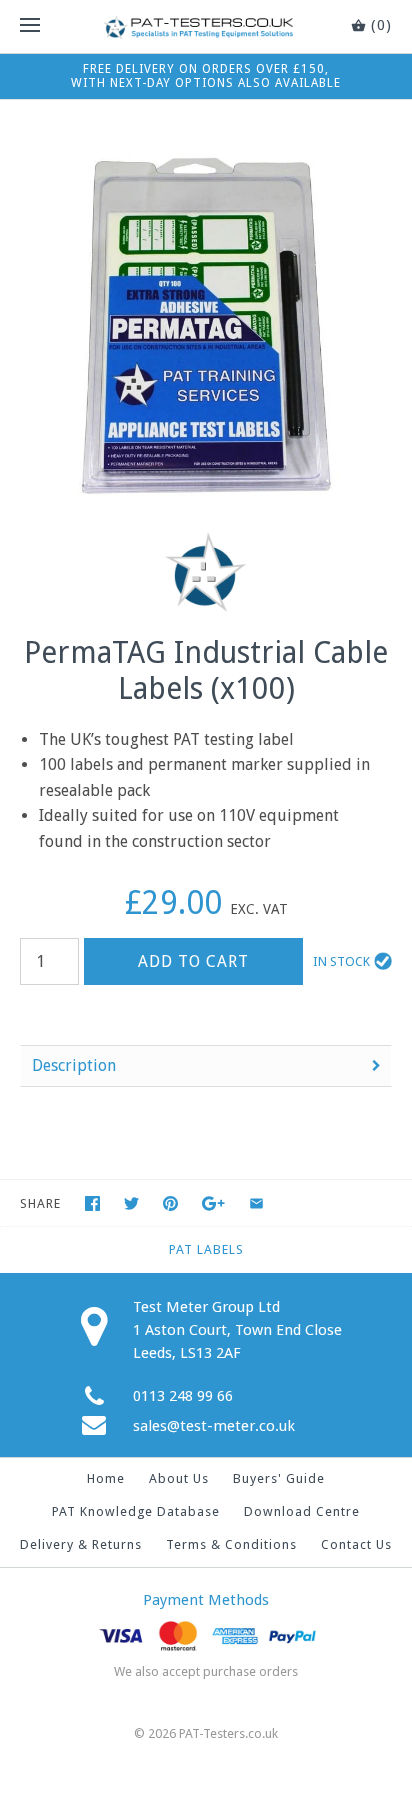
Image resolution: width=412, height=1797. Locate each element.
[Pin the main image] (170, 1203)
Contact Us (356, 1544)
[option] (206, 326)
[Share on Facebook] (92, 1203)
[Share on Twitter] (131, 1203)
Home (106, 1478)
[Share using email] (256, 1203)
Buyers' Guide (279, 1478)
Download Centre (302, 1511)
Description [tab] (74, 1065)
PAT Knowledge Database (136, 1511)
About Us (179, 1478)
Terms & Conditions (231, 1544)
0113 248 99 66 (183, 1396)
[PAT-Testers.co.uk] (206, 26)
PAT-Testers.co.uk (228, 1733)
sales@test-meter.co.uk (214, 1426)
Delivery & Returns (81, 1544)
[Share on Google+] (213, 1203)
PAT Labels (206, 1249)
